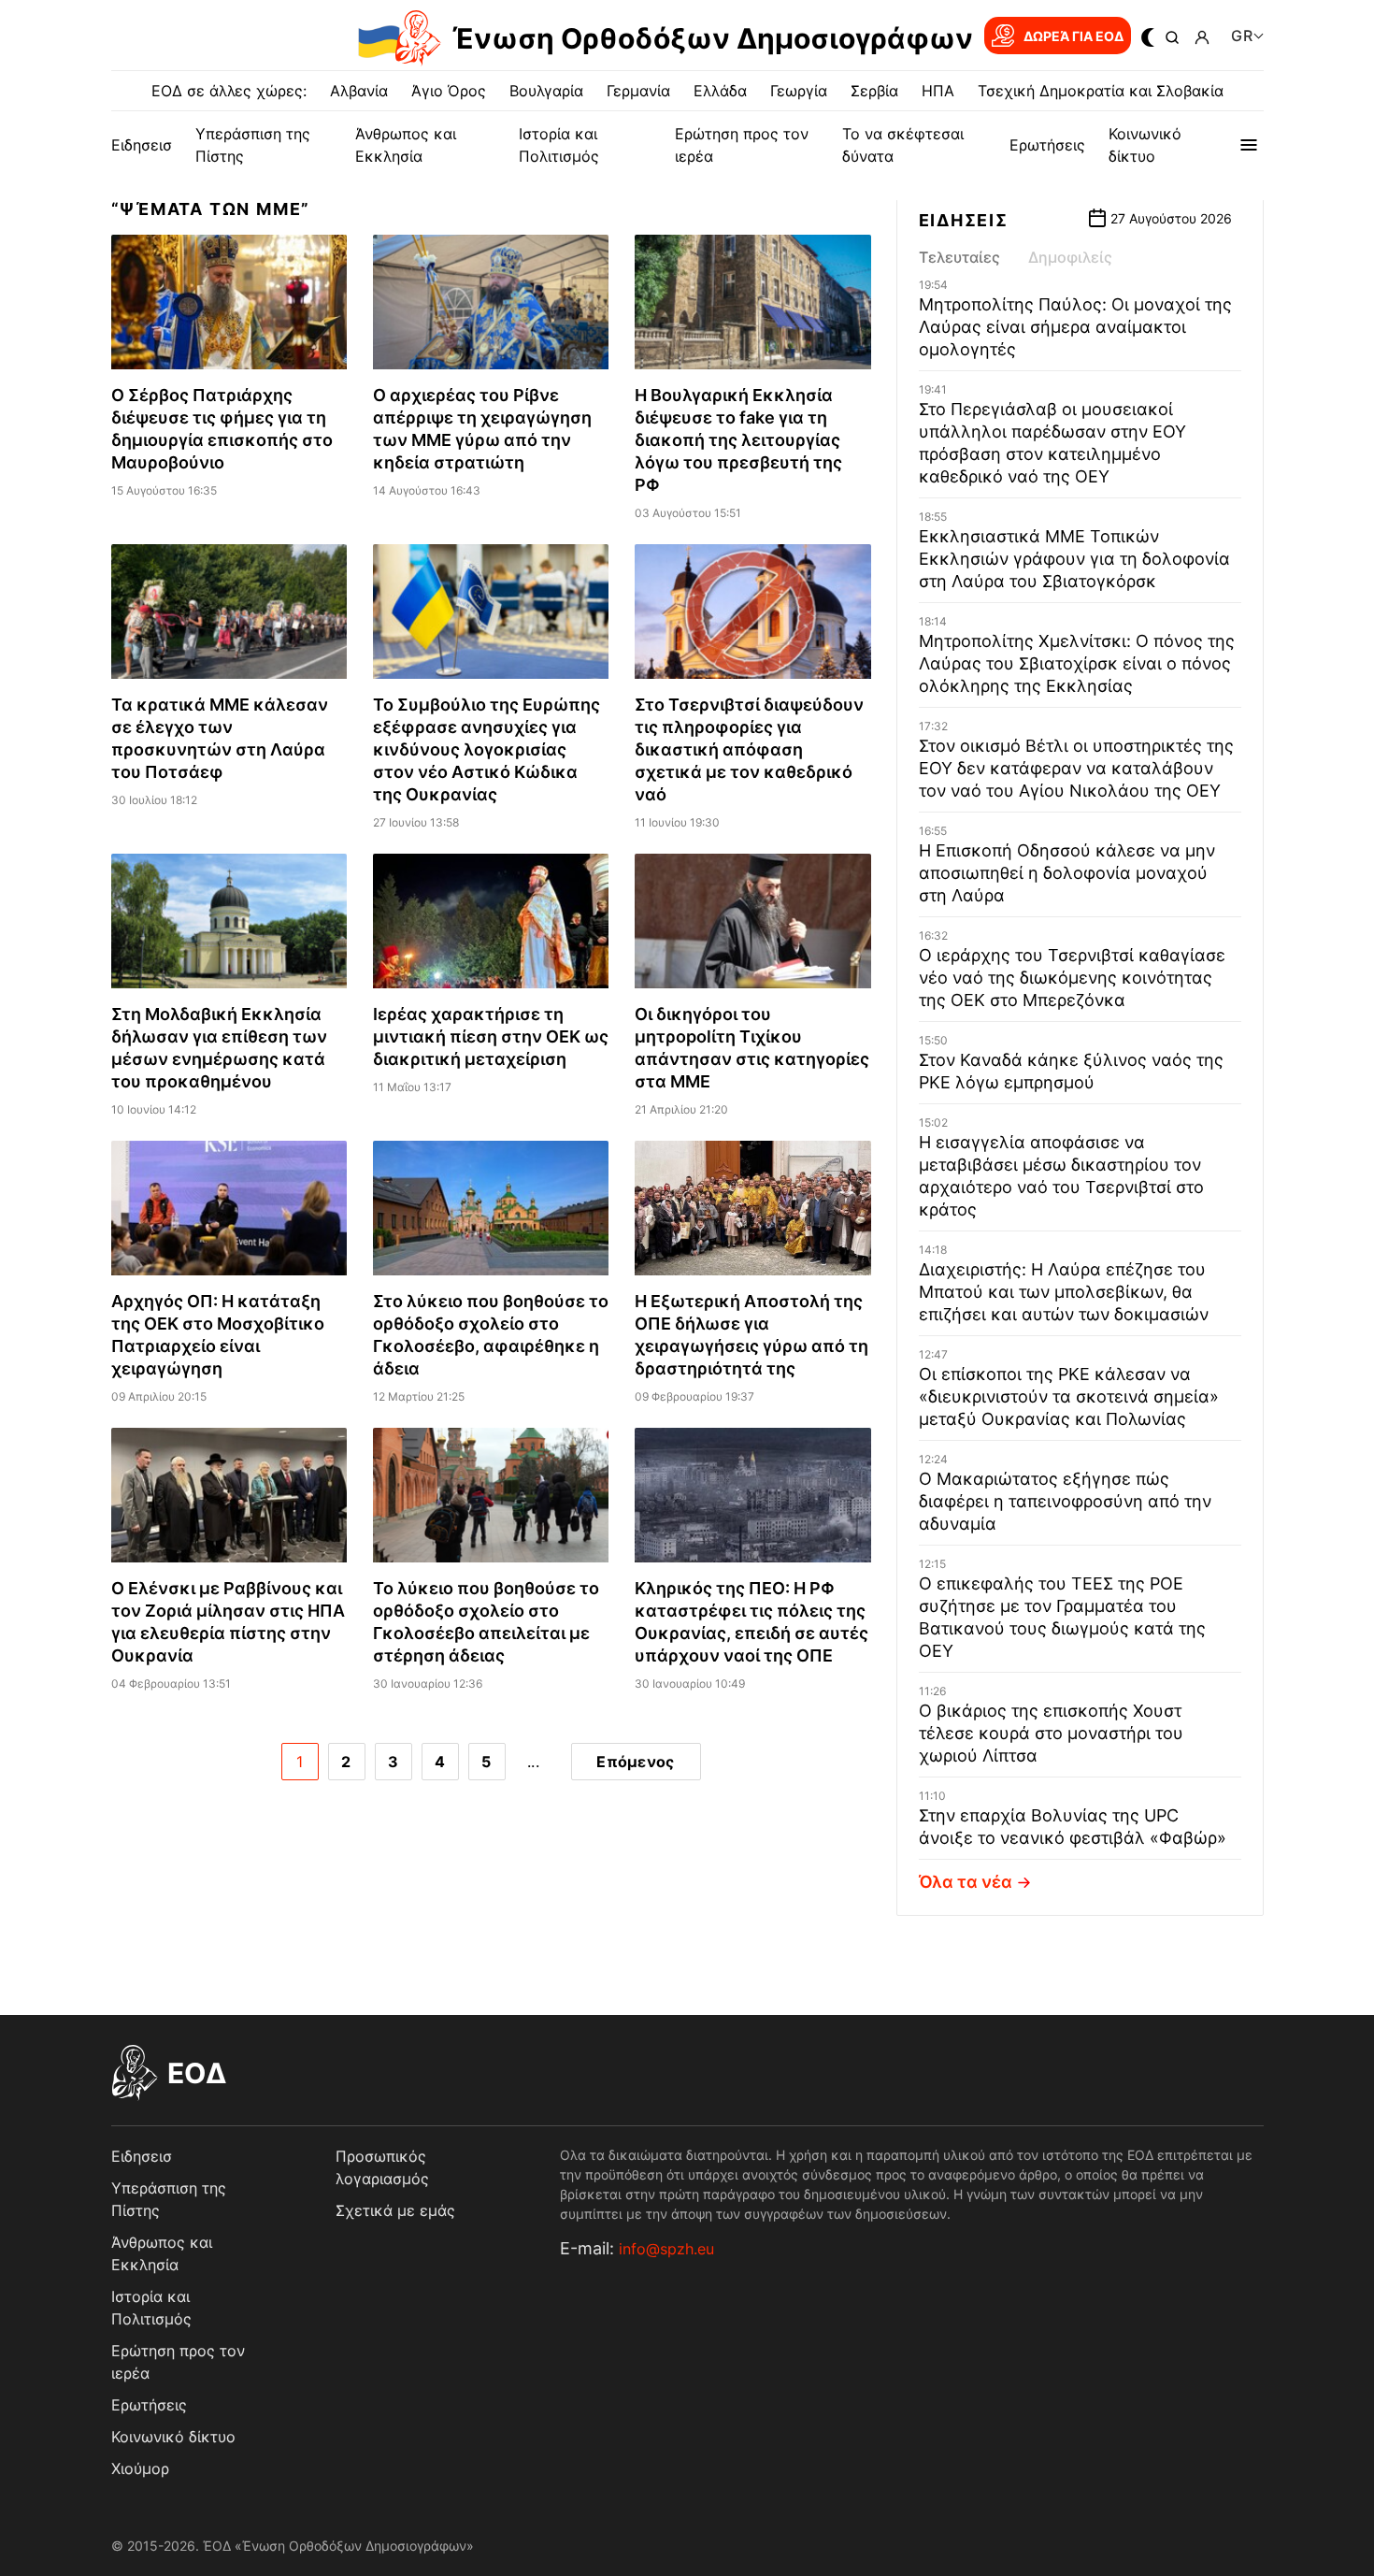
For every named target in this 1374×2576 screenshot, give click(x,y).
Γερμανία (638, 91)
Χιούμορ (140, 2468)
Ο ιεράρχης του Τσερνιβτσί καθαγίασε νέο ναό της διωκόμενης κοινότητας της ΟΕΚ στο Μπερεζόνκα (1072, 978)
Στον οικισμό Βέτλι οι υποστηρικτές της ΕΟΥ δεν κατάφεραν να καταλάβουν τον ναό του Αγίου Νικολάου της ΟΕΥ (1076, 768)
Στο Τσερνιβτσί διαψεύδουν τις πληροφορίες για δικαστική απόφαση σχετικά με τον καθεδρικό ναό (749, 749)
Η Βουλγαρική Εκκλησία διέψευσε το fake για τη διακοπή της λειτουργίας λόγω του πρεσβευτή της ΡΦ (738, 440)
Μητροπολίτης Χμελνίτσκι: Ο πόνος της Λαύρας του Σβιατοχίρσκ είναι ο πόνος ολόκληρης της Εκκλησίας (1077, 663)
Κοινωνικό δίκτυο (173, 2437)
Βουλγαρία (546, 91)
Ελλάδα (720, 91)
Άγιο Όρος (449, 91)
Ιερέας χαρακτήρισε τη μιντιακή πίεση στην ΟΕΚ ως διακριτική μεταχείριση (491, 1036)
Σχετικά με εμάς (395, 2210)
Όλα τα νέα (966, 1882)
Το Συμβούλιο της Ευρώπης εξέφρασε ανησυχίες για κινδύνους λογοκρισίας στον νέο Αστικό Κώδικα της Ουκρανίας (487, 749)
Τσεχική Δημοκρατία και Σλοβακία (1101, 91)
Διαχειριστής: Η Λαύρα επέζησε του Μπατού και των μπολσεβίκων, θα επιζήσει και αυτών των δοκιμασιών (1064, 1292)
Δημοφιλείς (1070, 257)
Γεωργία (799, 91)
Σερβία (874, 91)
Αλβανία (359, 91)
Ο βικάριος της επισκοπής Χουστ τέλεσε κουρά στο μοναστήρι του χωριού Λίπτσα (1051, 1733)
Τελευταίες (959, 257)
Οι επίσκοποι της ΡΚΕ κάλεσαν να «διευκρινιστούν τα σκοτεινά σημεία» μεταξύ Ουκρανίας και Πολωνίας (1069, 1396)
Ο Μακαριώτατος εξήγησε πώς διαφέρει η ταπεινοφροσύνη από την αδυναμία (1065, 1501)
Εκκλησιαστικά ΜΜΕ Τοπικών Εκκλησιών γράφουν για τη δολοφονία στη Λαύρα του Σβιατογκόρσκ (1074, 559)
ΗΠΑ (938, 91)
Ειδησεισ (142, 145)
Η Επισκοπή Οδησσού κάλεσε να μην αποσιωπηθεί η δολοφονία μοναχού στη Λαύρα (1067, 873)
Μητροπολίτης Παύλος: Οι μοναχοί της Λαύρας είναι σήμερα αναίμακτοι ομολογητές (1075, 327)
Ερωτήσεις (1047, 145)
